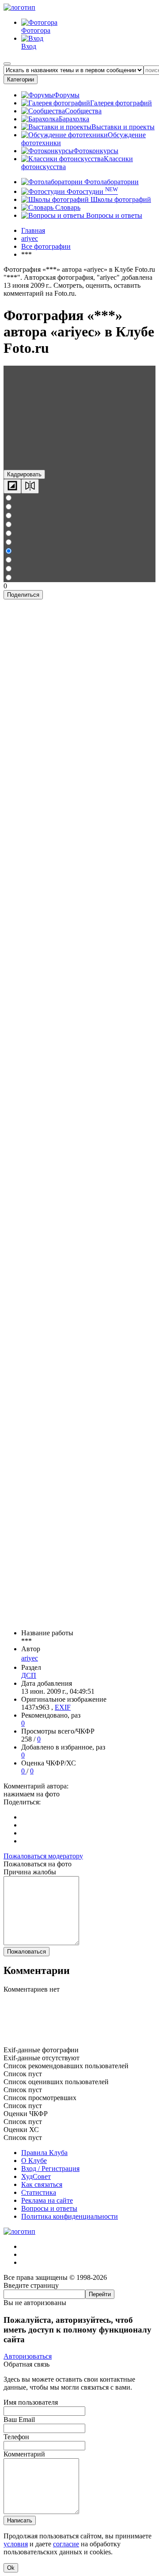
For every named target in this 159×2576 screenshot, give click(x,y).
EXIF (63, 1707)
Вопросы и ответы (113, 215)
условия (16, 2544)
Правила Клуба (44, 2153)
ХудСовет (36, 2176)
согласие (66, 2544)
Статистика (39, 2192)
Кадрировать (24, 474)
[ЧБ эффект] (12, 486)
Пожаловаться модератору (43, 1856)
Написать (20, 2520)
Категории (21, 79)
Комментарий (24, 2454)
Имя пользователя (31, 2402)
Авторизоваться (28, 2356)
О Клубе (34, 2161)
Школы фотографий (120, 199)
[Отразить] (30, 486)
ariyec (30, 1658)
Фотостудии (91, 191)
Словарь (67, 207)
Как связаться (42, 2184)
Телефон (16, 2437)
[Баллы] (79, 2042)
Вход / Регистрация (50, 2169)
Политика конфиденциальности (70, 2216)
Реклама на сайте (47, 2200)
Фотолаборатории (111, 182)
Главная (33, 230)
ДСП (29, 1675)
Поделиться (23, 595)
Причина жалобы (30, 1872)
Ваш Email (19, 2420)
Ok (11, 2568)
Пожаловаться (26, 1952)
